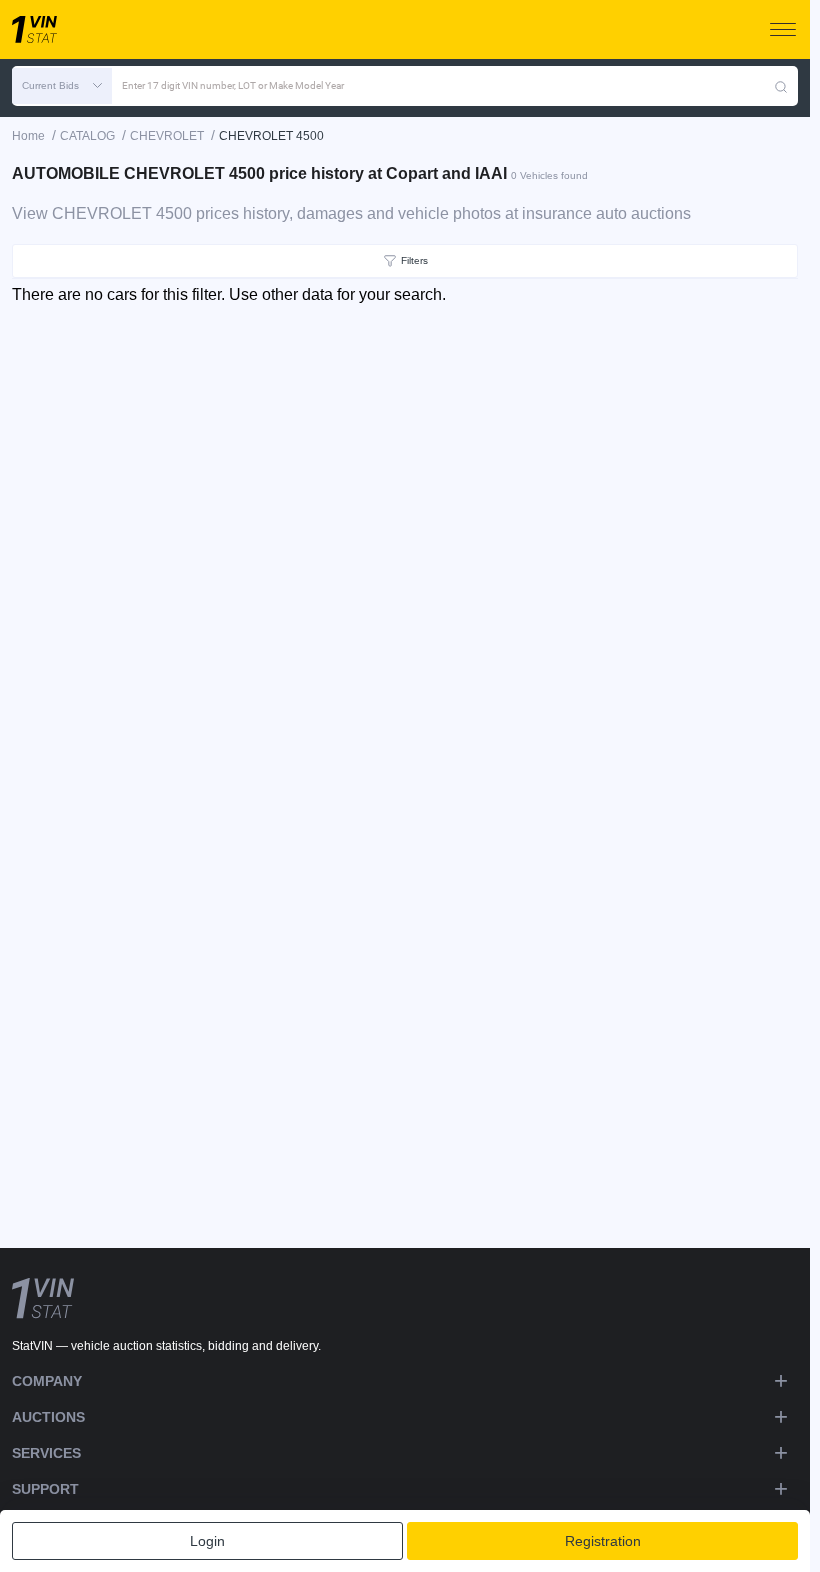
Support (45, 1489)
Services (46, 1453)
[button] (62, 86)
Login (207, 1541)
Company (47, 1381)
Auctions (48, 1417)
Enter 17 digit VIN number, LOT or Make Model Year (233, 85)
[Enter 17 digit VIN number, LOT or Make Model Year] (781, 86)
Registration (603, 1541)
